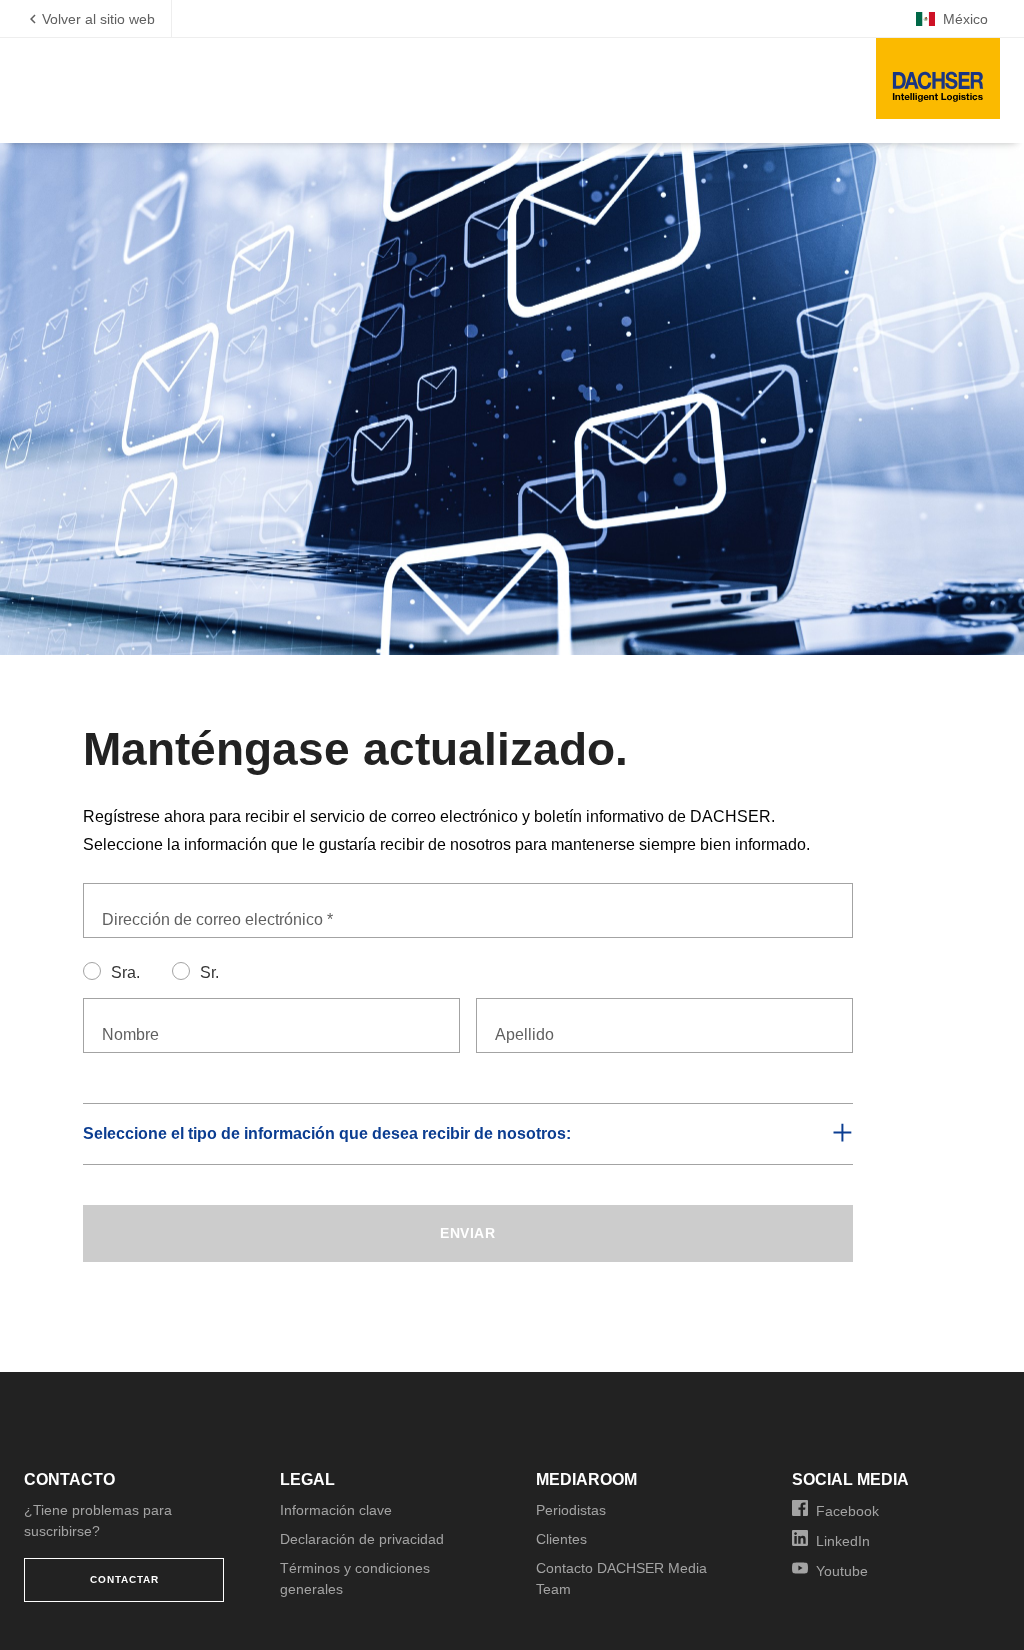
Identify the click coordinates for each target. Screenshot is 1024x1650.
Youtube (842, 1571)
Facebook (847, 1511)
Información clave (336, 1510)
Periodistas (571, 1510)
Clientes (561, 1539)
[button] (467, 1134)
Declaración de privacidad (362, 1539)
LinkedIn (843, 1541)
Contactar (124, 1579)
